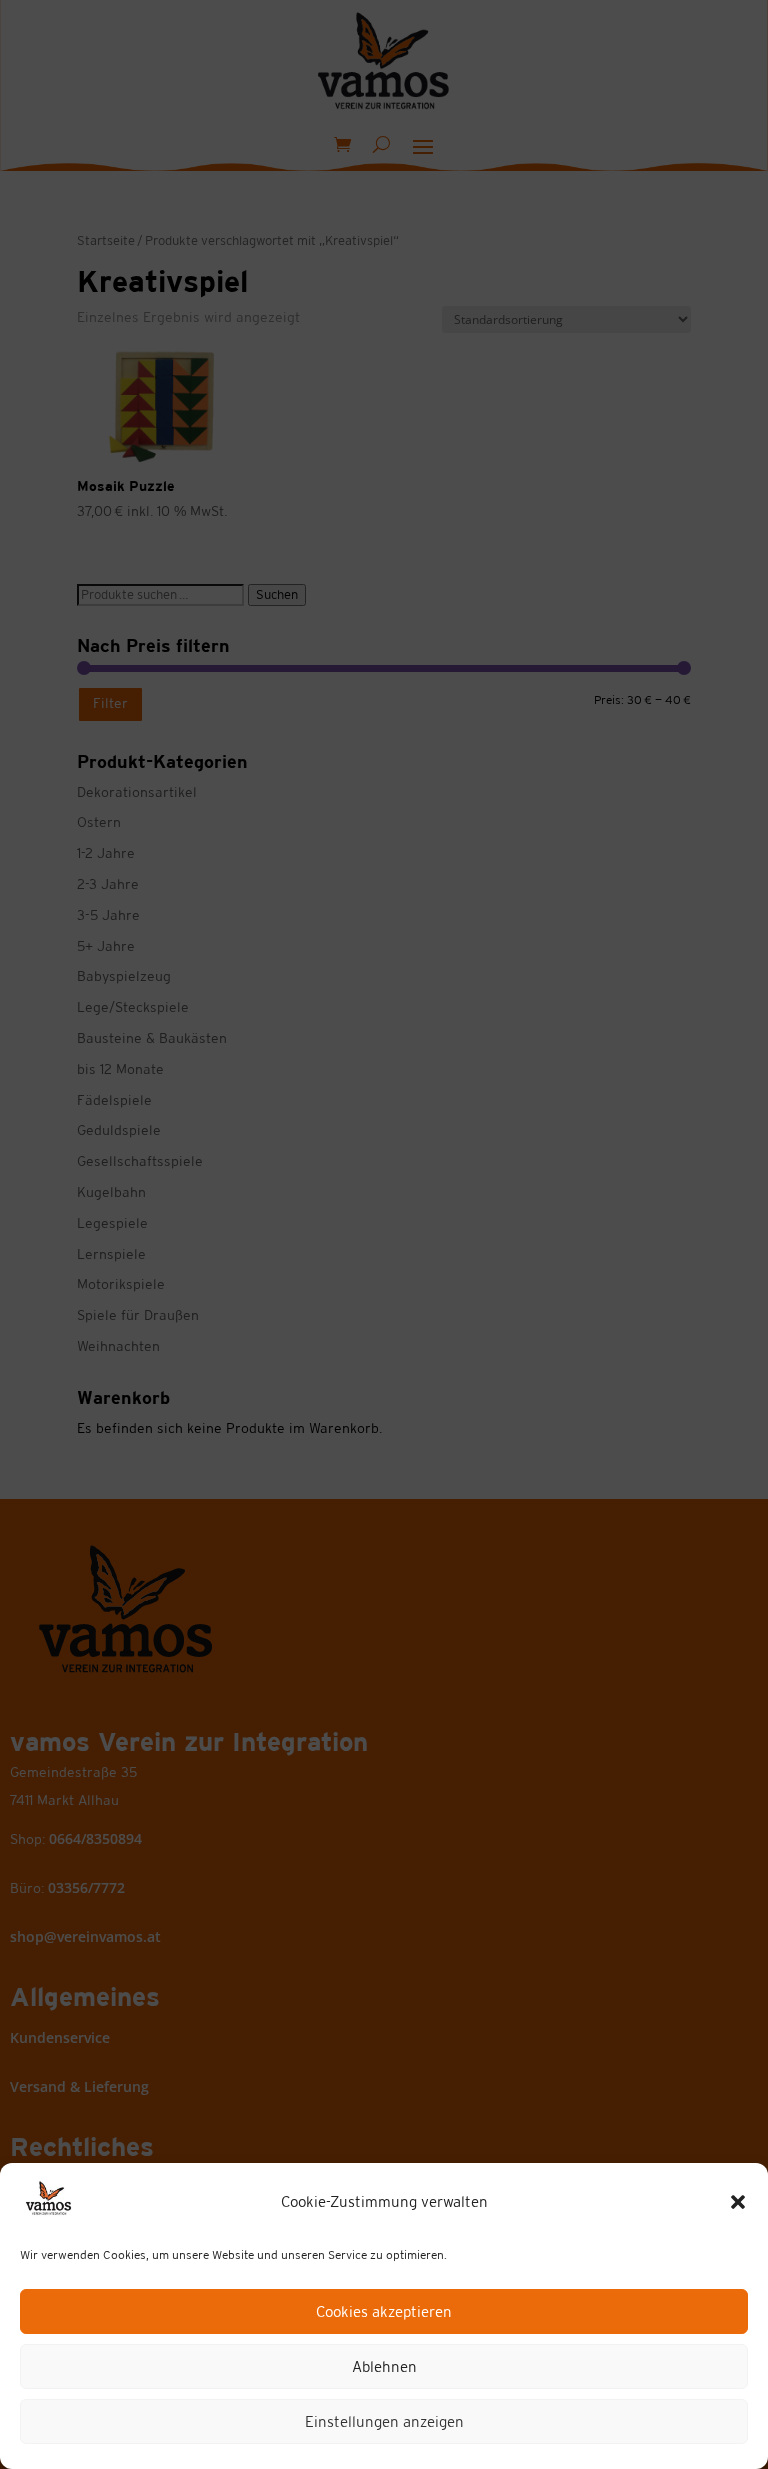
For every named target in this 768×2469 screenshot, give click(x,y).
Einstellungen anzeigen (384, 2421)
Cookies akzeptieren (384, 2311)
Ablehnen (384, 2366)
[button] (738, 2202)
